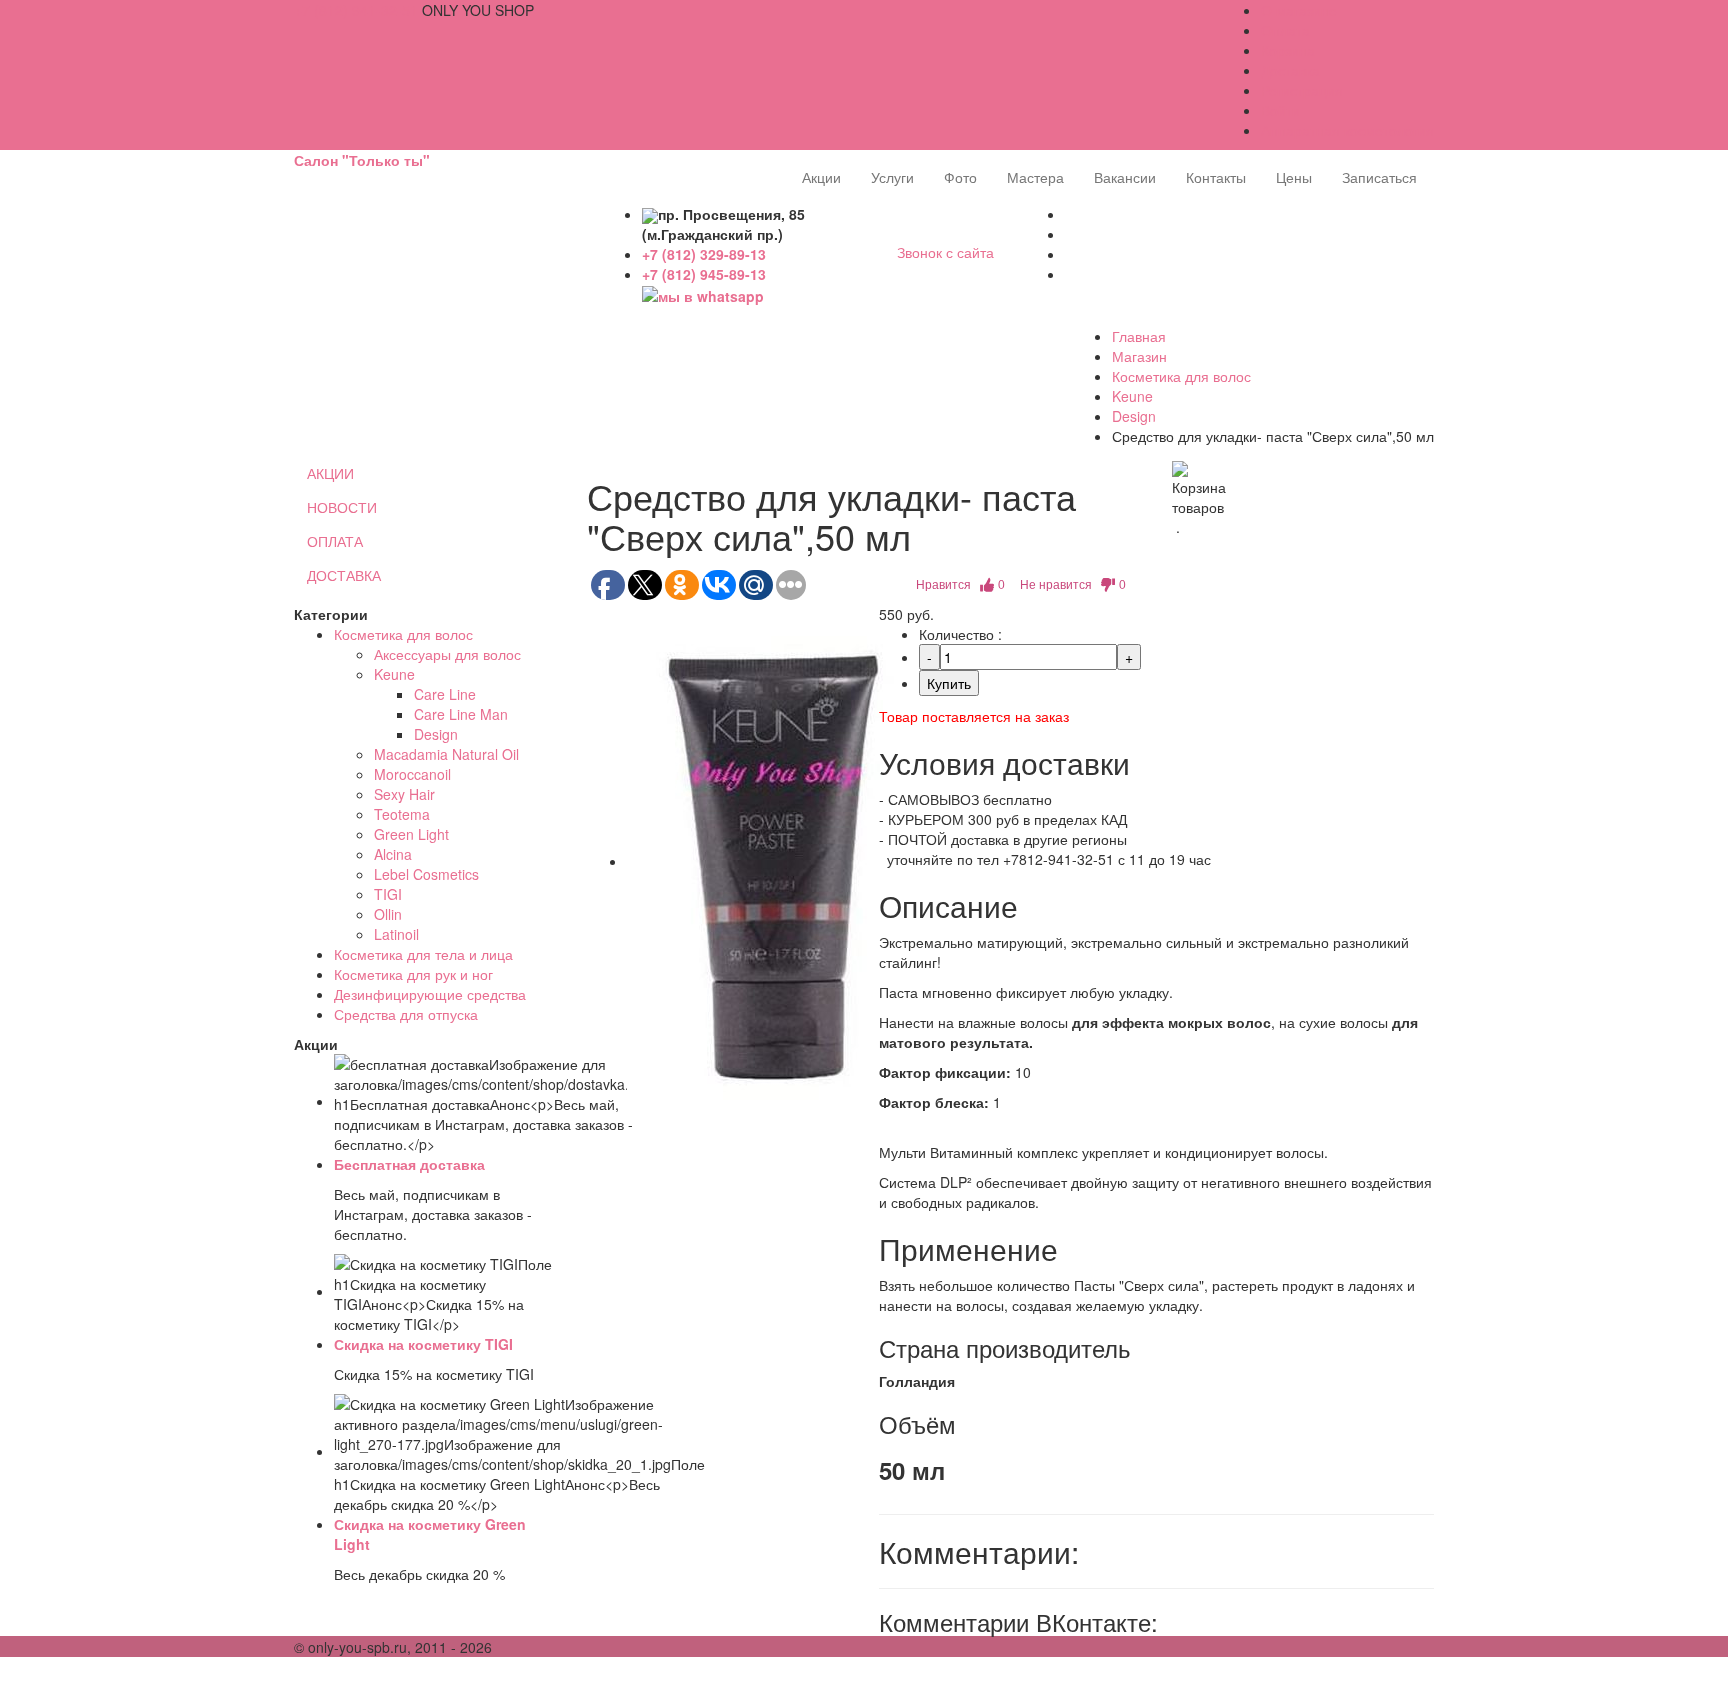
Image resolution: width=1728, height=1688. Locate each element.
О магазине (1299, 10)
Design (1134, 416)
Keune (1132, 396)
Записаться (1379, 177)
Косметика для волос (1181, 376)
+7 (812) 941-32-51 (356, 10)
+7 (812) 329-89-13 (704, 254)
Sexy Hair (404, 794)
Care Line (445, 694)
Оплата (1285, 30)
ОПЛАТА (335, 541)
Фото (960, 177)
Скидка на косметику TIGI (423, 1344)
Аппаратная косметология (1347, 130)
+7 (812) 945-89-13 (704, 274)
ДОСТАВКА (344, 575)
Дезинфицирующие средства (430, 994)
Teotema (402, 814)
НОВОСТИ (342, 507)
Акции (821, 177)
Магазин (1139, 356)
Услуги (892, 177)
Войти (1280, 110)
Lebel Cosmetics (426, 874)
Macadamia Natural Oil (446, 754)
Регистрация (1302, 90)
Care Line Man (461, 714)
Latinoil (396, 934)
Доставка (1290, 70)
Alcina (393, 854)
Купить (949, 683)
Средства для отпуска (406, 1014)
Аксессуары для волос (447, 654)
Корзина (1288, 50)
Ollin (388, 914)
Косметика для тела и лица (423, 954)
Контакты (1216, 177)
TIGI (388, 894)
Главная (1139, 336)
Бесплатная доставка (409, 1164)
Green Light (411, 834)
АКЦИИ (330, 473)
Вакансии (1125, 177)
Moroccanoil (412, 774)
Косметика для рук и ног (413, 974)
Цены (1294, 177)
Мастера (1035, 177)
